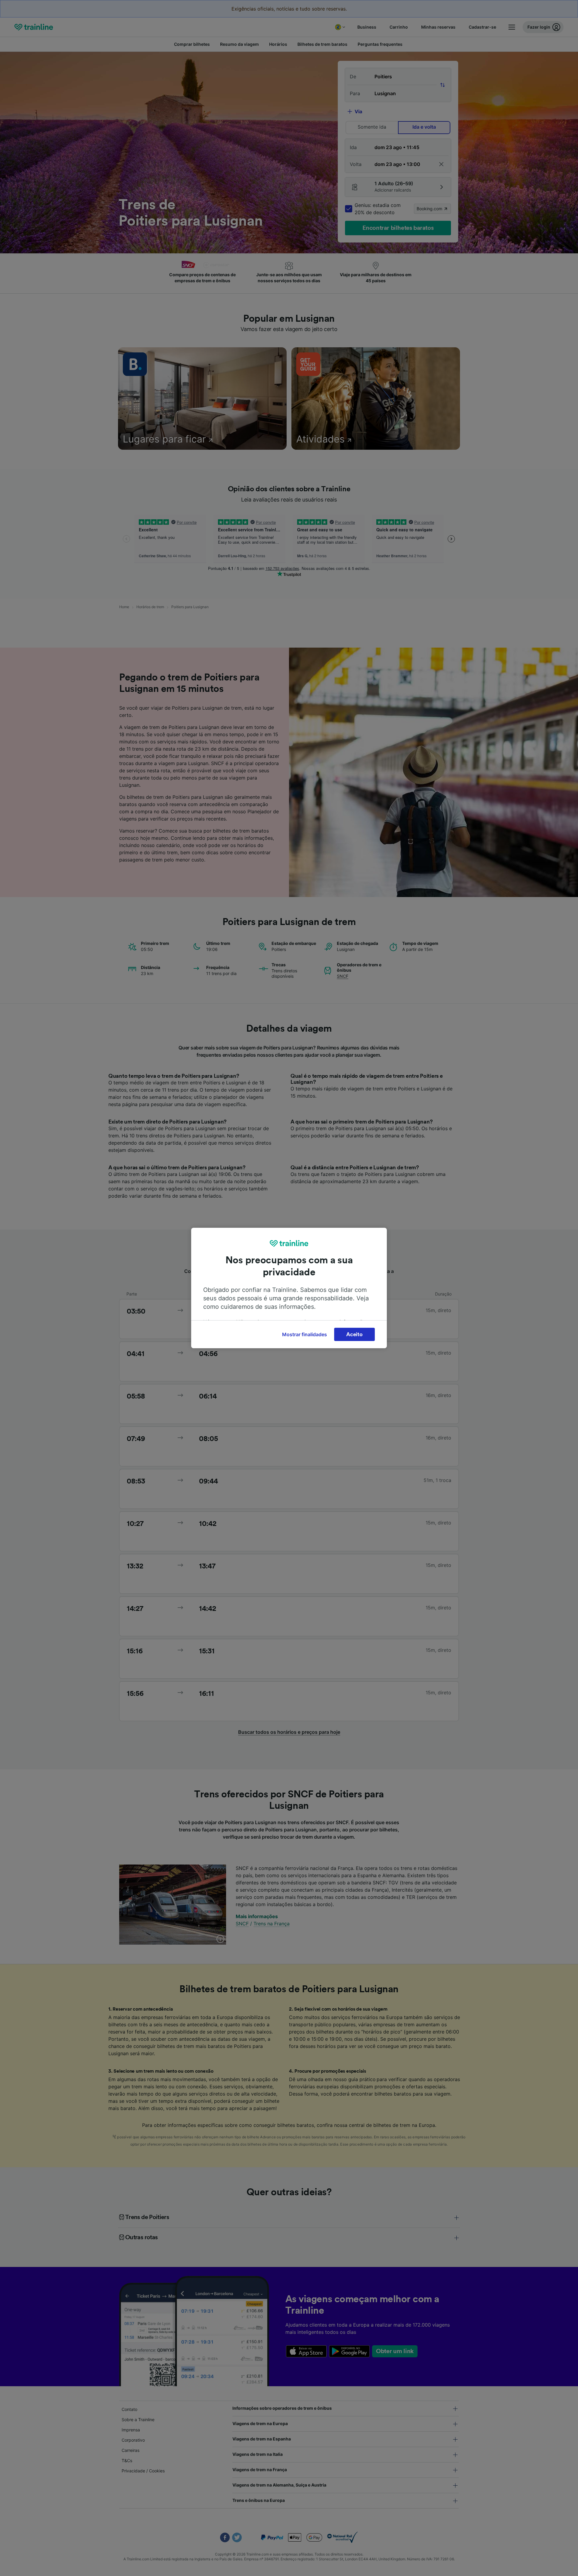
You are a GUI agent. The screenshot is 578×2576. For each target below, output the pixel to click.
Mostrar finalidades (305, 1334)
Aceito (354, 1334)
